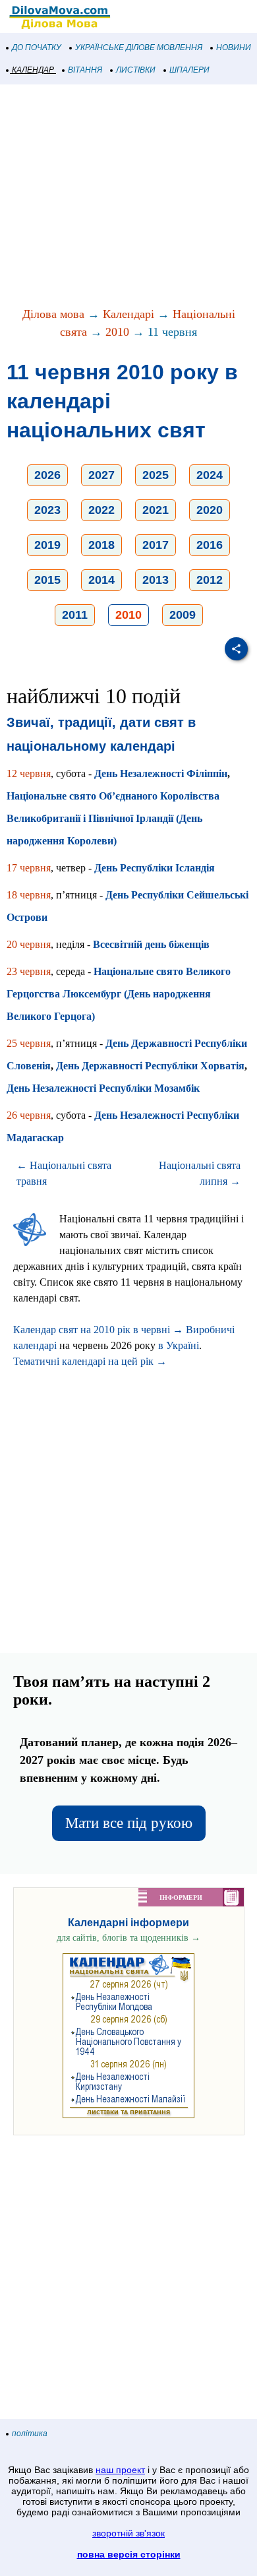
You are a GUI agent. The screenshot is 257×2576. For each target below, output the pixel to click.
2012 (210, 580)
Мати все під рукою (129, 1823)
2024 (210, 475)
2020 (210, 510)
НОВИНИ (234, 47)
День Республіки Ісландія (155, 868)
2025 (156, 475)
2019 (47, 545)
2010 (117, 332)
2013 (156, 580)
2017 (156, 545)
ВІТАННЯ (85, 70)
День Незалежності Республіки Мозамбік (103, 1088)
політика (30, 2434)
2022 (101, 510)
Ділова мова (53, 314)
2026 (47, 475)
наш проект (120, 2470)
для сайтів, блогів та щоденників (128, 1938)
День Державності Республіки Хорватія (150, 1066)
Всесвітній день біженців (151, 944)
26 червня (29, 1115)
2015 (47, 580)
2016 (210, 545)
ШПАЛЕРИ (189, 70)
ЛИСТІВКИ (136, 70)
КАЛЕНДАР (33, 70)
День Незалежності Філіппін (161, 773)
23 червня (29, 971)
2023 (47, 510)
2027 (101, 475)
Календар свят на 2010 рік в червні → (98, 1330)
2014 (101, 580)
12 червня (29, 773)
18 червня (29, 895)
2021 (156, 510)
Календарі (128, 314)
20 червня (29, 944)
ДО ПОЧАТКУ (37, 47)
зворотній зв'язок (128, 2533)
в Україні (179, 1345)
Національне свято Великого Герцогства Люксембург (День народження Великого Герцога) (119, 994)
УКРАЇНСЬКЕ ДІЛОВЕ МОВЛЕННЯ (139, 47)
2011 (75, 615)
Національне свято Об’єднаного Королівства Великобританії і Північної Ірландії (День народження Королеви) (113, 818)
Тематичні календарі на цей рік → (90, 1361)
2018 (101, 545)
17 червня (29, 868)
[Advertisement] (128, 197)
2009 (183, 615)
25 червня (29, 1043)
